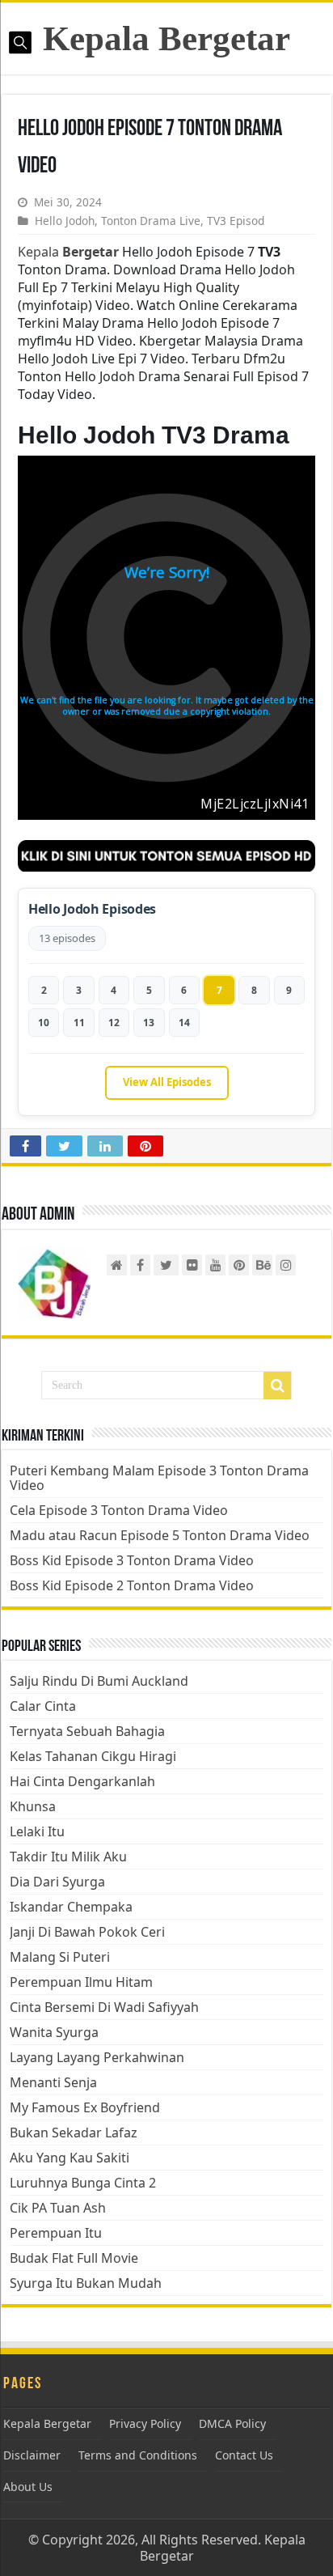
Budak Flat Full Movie (74, 2258)
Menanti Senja (53, 2082)
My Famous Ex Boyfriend (85, 2107)
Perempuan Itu (56, 2233)
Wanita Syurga (54, 2032)
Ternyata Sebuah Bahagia (87, 1731)
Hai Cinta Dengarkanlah (82, 1781)
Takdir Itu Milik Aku (68, 1857)
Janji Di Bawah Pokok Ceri (87, 1932)
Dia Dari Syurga (57, 1882)
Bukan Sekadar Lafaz (74, 2133)
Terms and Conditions (138, 2455)
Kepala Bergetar (166, 38)
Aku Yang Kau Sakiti (70, 2158)
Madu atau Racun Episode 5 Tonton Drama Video (160, 1535)
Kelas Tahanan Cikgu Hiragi (93, 1756)
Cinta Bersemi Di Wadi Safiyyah (104, 2007)
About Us (28, 2487)
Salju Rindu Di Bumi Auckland (99, 1681)
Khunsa (33, 1806)
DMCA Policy (232, 2423)
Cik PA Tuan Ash (58, 2208)
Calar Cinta (43, 1706)
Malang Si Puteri (60, 1957)
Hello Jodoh (65, 221)
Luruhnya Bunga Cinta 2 (83, 2183)
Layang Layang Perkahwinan (97, 2057)
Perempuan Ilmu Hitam (81, 1982)
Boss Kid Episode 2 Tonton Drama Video (132, 1585)
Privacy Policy (145, 2423)
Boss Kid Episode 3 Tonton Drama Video (132, 1560)
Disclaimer (32, 2455)
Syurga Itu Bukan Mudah (86, 2283)
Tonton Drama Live (151, 221)
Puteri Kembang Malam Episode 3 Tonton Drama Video (159, 1478)
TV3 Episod (236, 221)
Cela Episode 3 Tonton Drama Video (119, 1510)
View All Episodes (167, 1082)
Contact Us (244, 2455)
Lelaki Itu (37, 1831)
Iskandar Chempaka (71, 1907)
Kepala (68, 252)
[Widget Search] (277, 1386)
